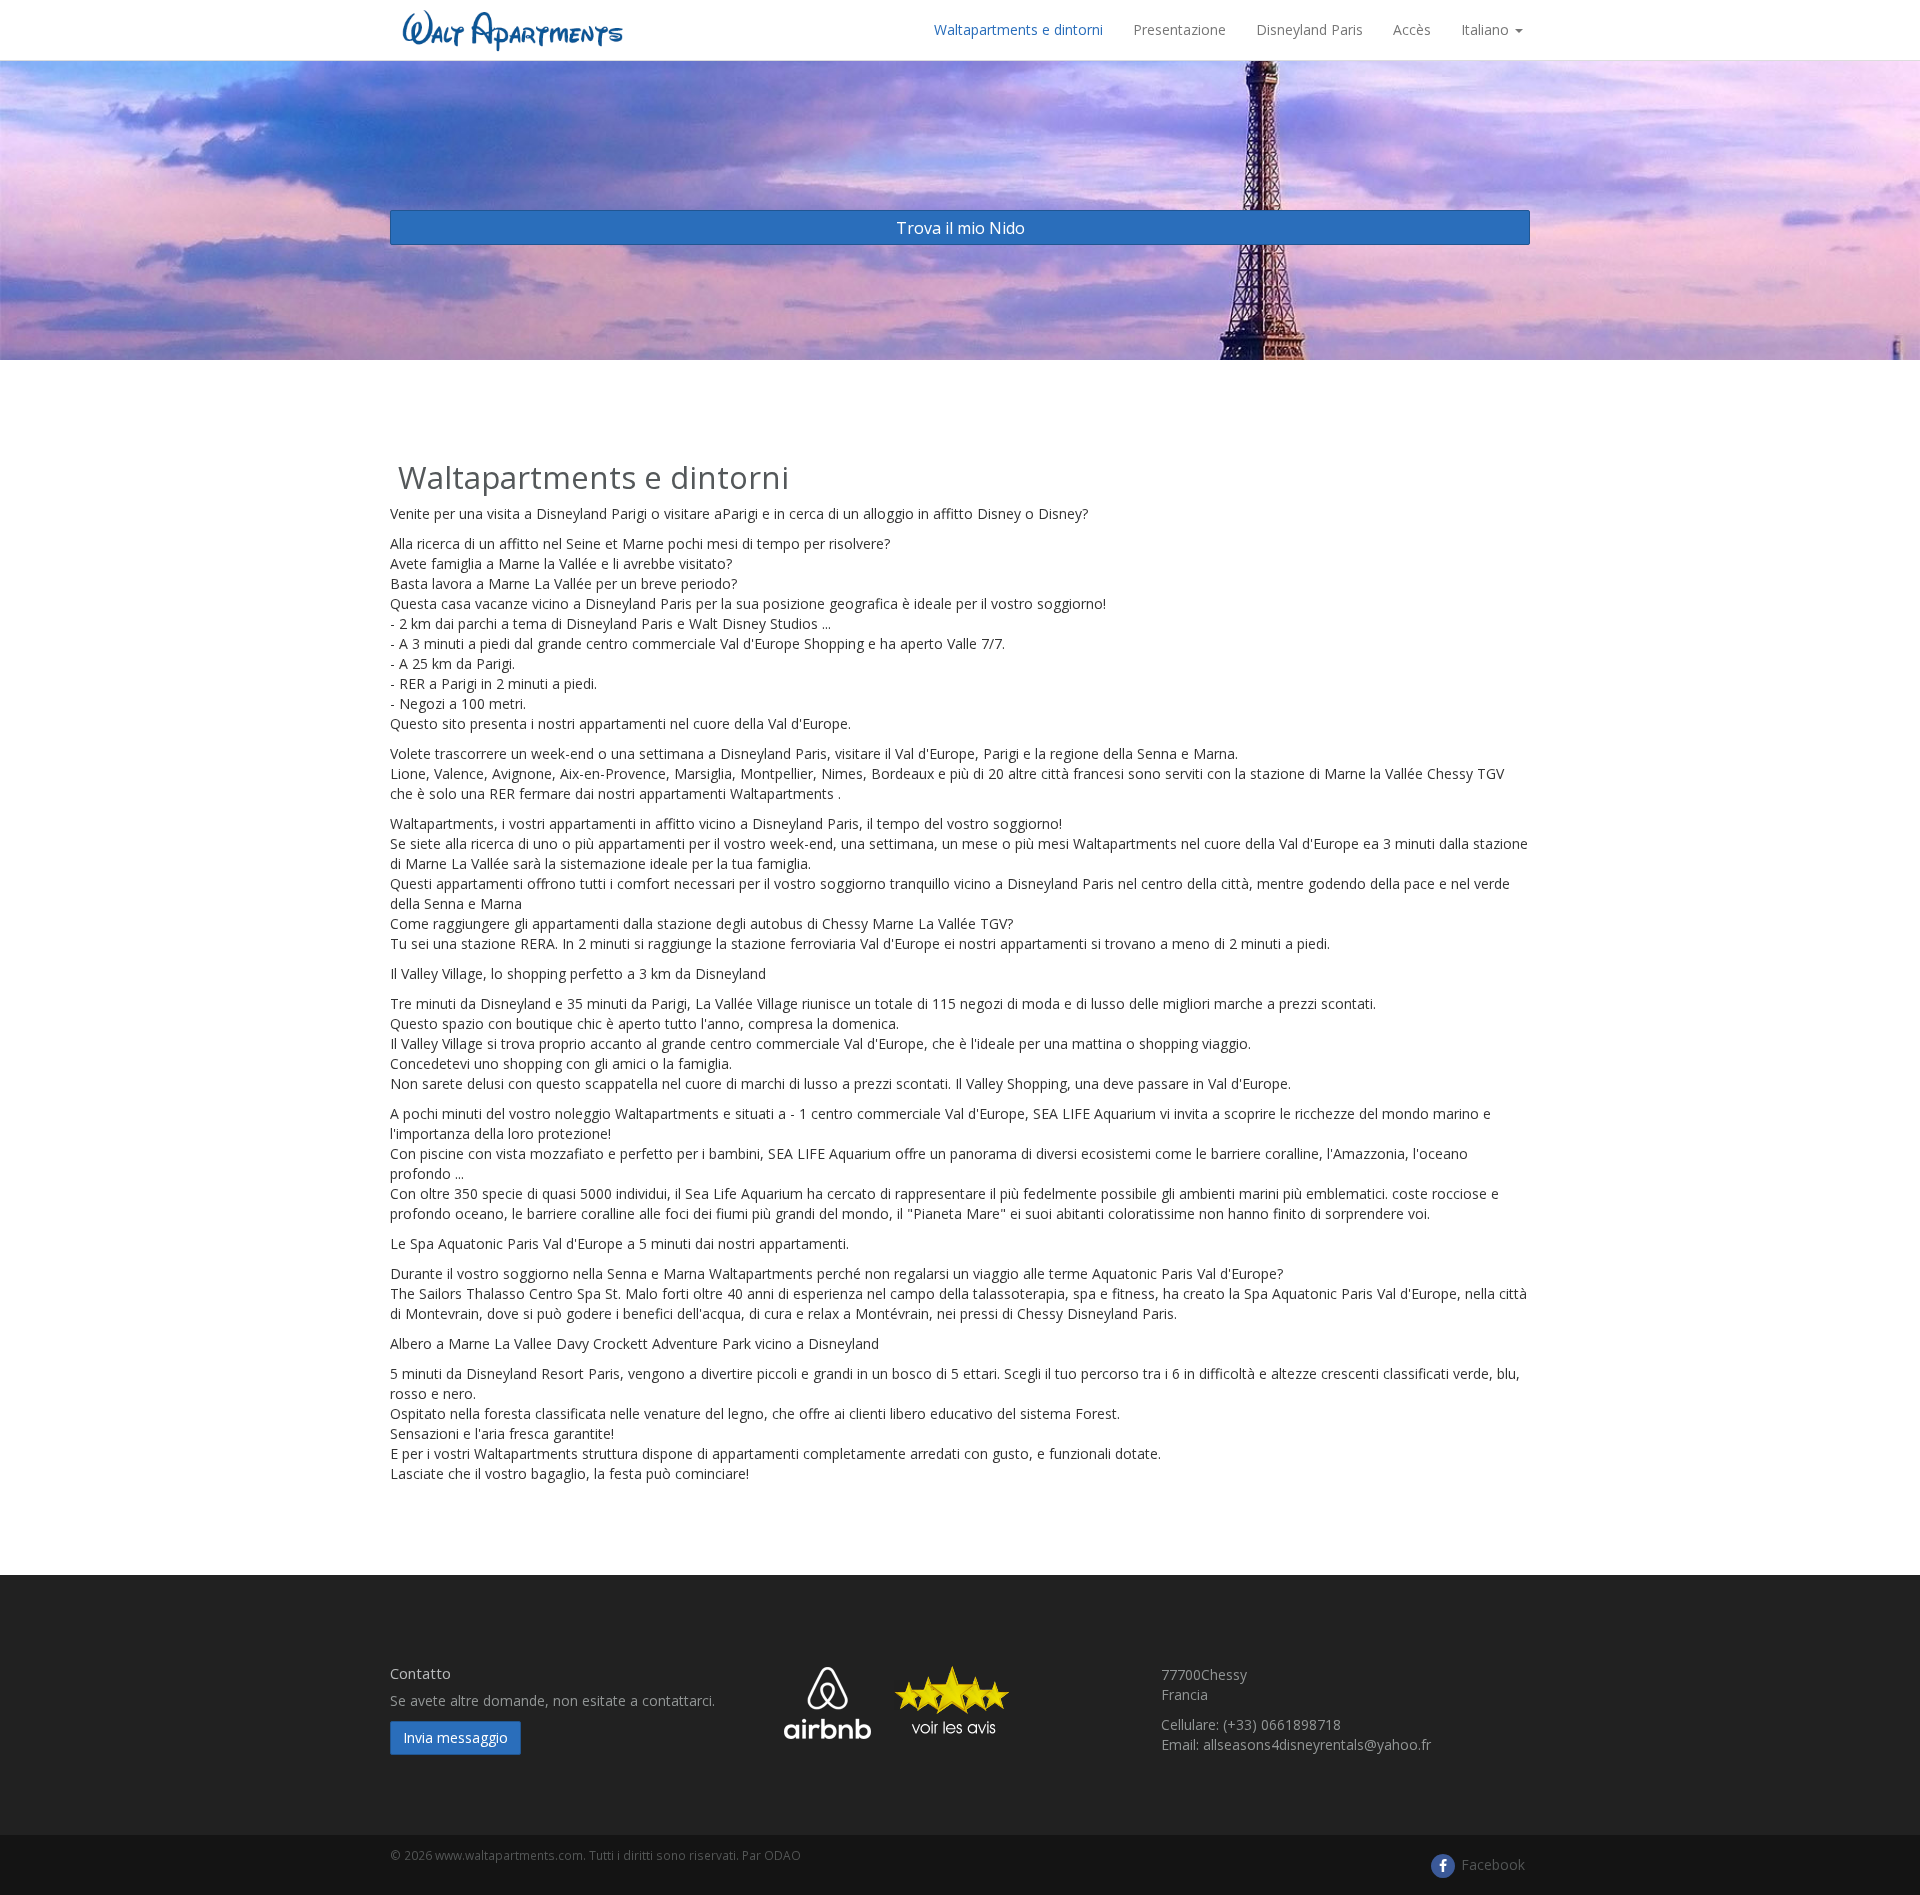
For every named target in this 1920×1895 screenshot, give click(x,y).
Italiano (1487, 29)
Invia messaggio (455, 1737)
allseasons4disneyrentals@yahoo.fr (1317, 1744)
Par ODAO (771, 1855)
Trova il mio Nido (960, 228)
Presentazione (1179, 29)
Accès (1412, 29)
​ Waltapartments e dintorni (1016, 29)
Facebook (1491, 1864)
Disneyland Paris (1309, 29)
